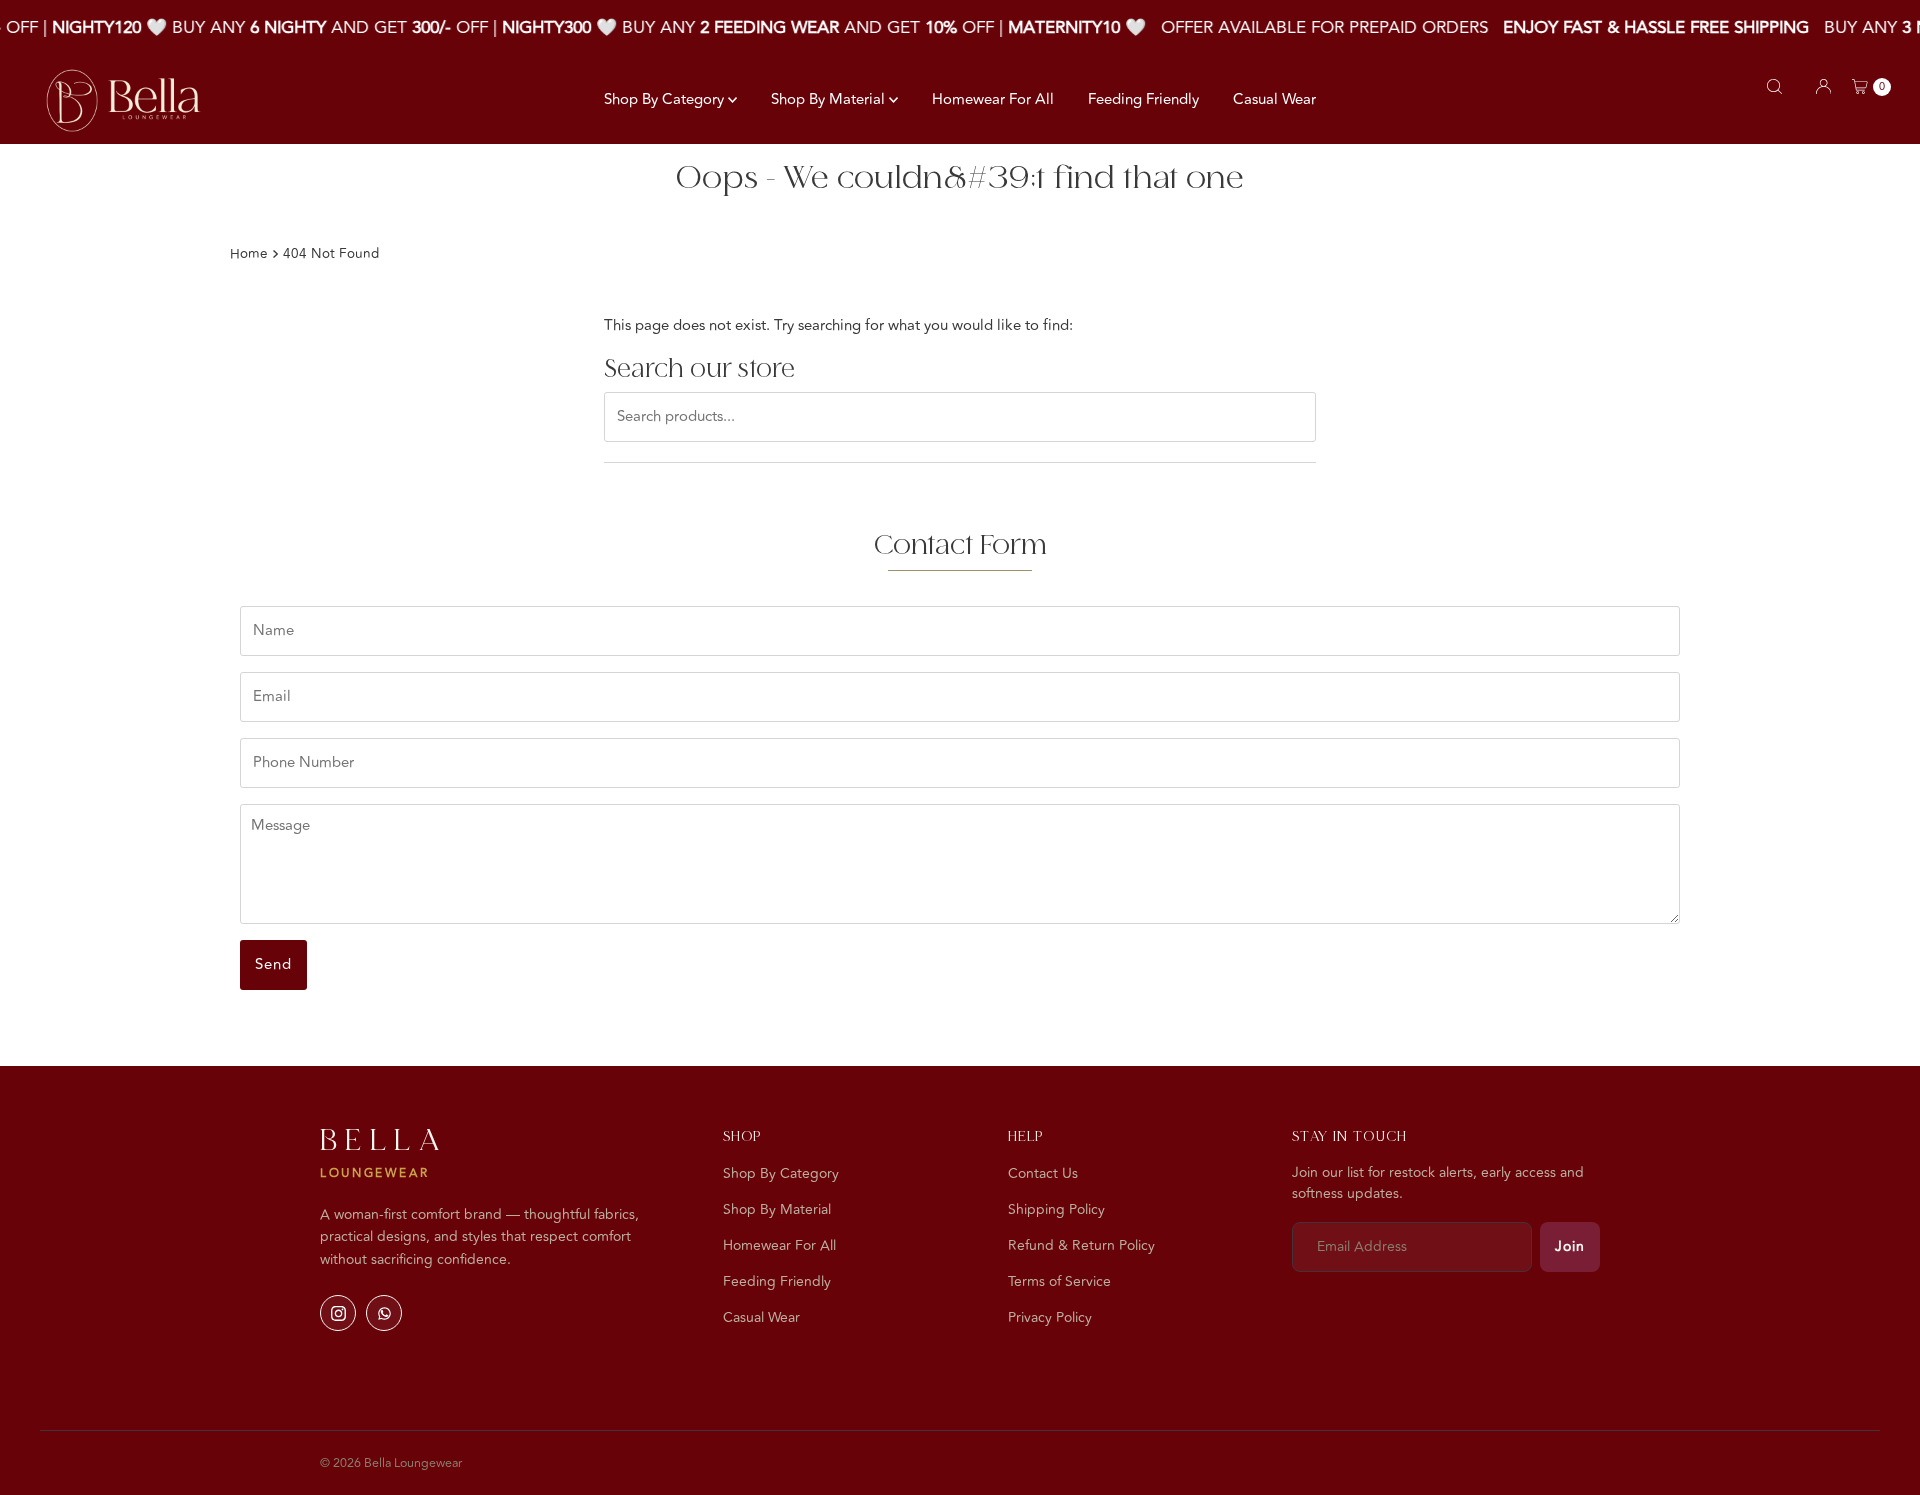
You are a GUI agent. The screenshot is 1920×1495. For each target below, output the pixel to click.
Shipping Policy (1056, 1209)
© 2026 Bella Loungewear (391, 1463)
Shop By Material (830, 99)
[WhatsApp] (384, 1313)
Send (273, 964)
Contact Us (1043, 1173)
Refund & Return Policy (1081, 1245)
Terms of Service (1059, 1281)
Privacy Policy (1050, 1317)
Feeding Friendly (1143, 99)
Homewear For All (993, 99)
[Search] (1774, 86)
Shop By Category (666, 99)
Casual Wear (1274, 99)
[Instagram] (338, 1313)
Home (249, 253)
